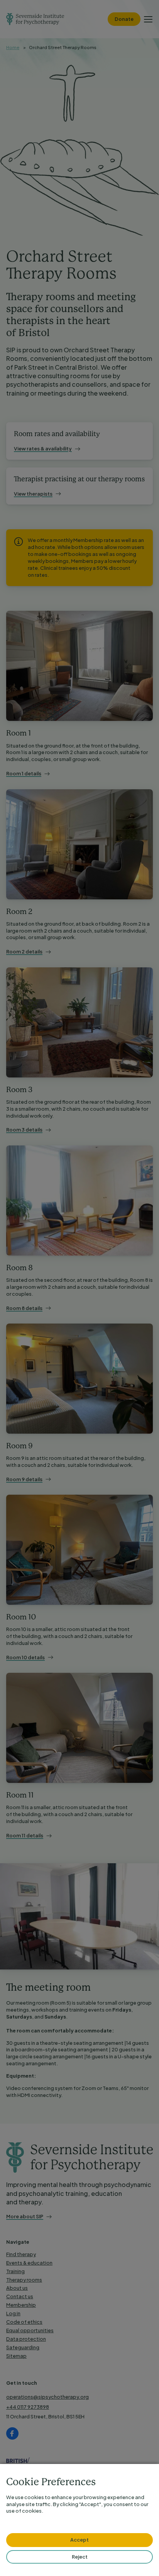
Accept (79, 2540)
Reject (80, 2557)
